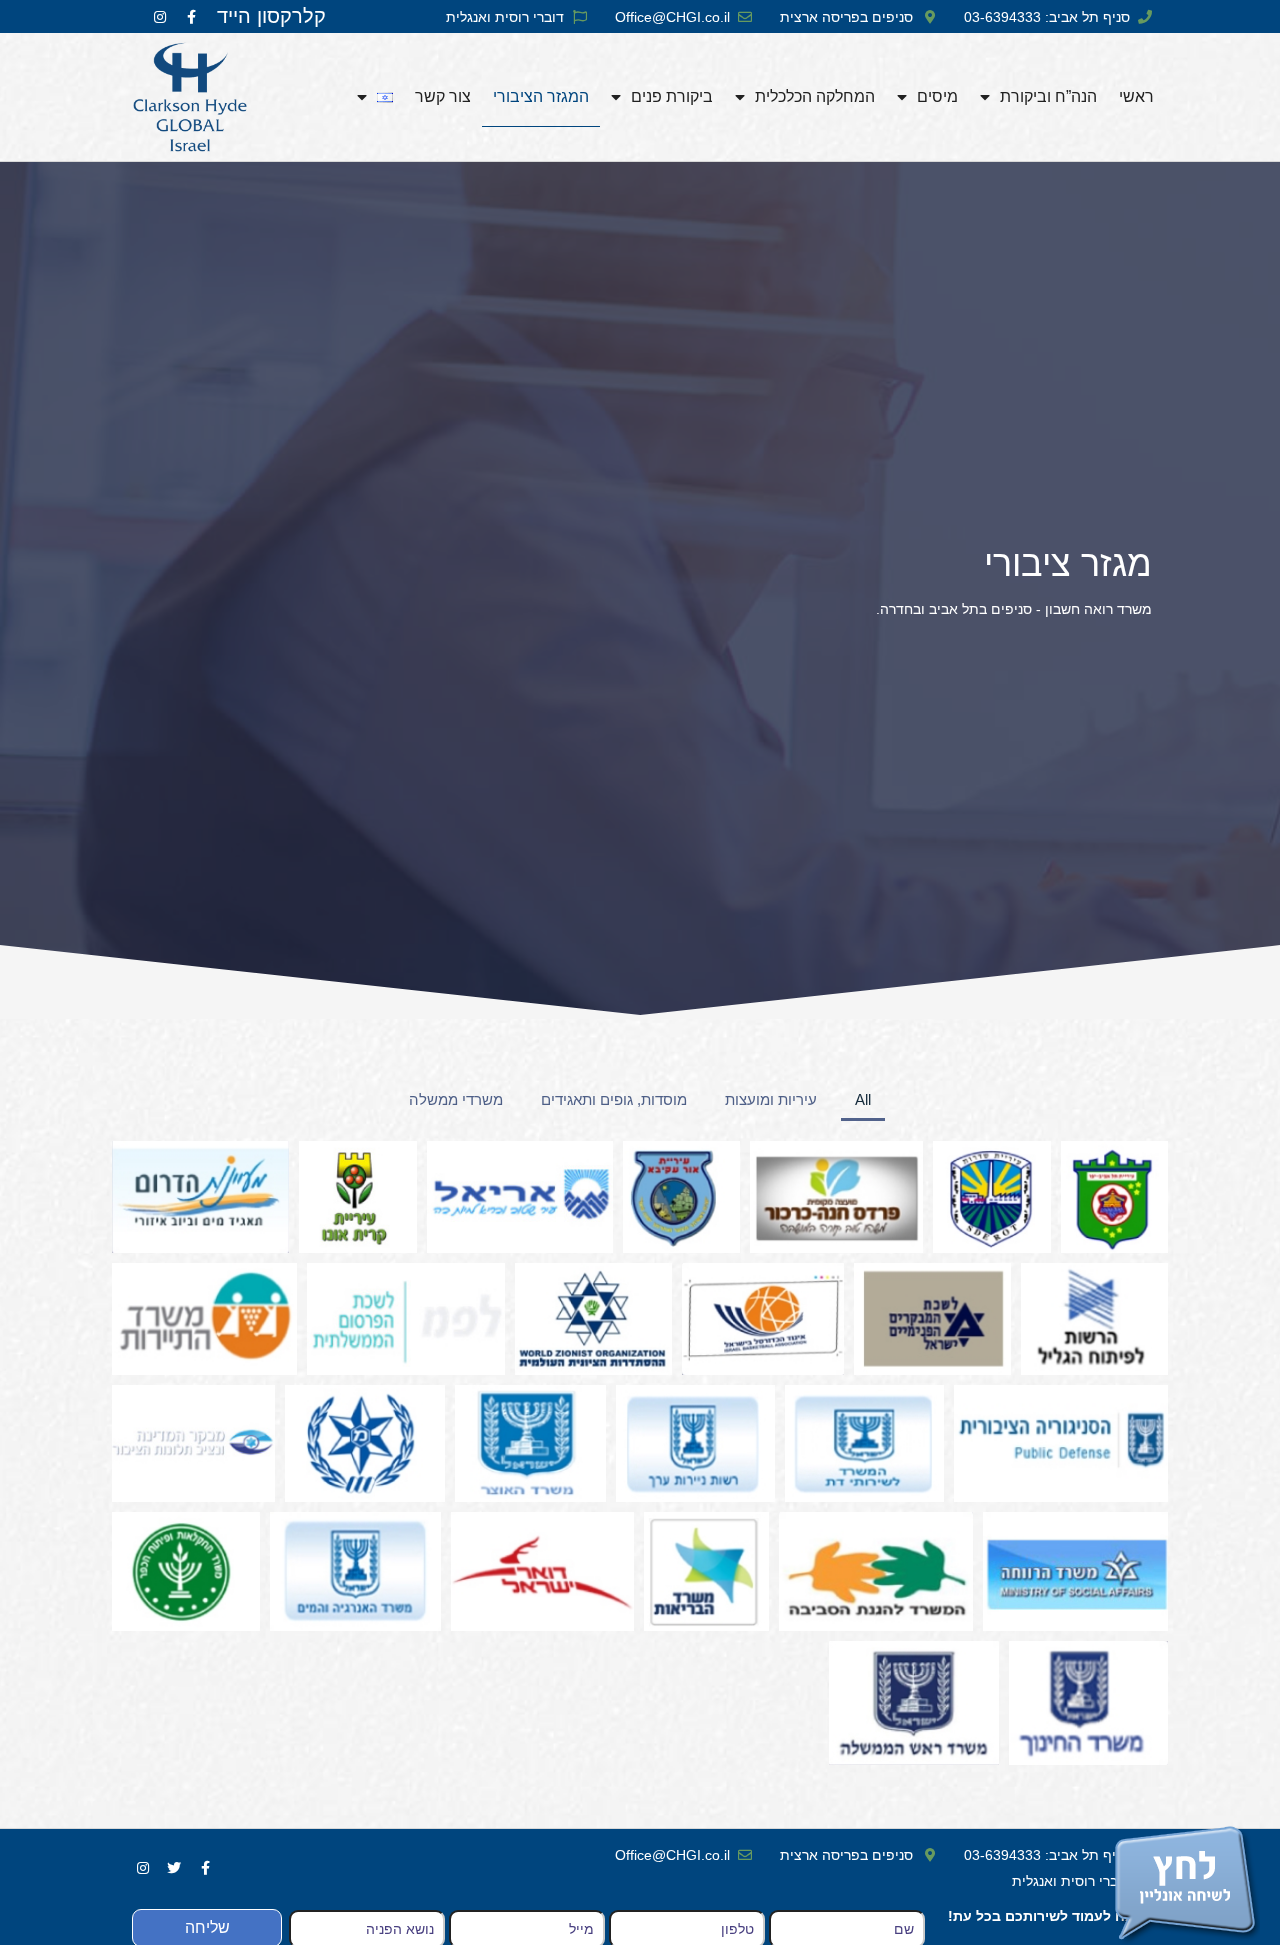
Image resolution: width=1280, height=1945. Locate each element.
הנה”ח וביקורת (1048, 96)
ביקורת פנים (672, 96)
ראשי (1136, 96)
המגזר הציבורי (541, 96)
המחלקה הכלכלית (815, 96)
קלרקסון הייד (271, 16)
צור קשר (443, 96)
